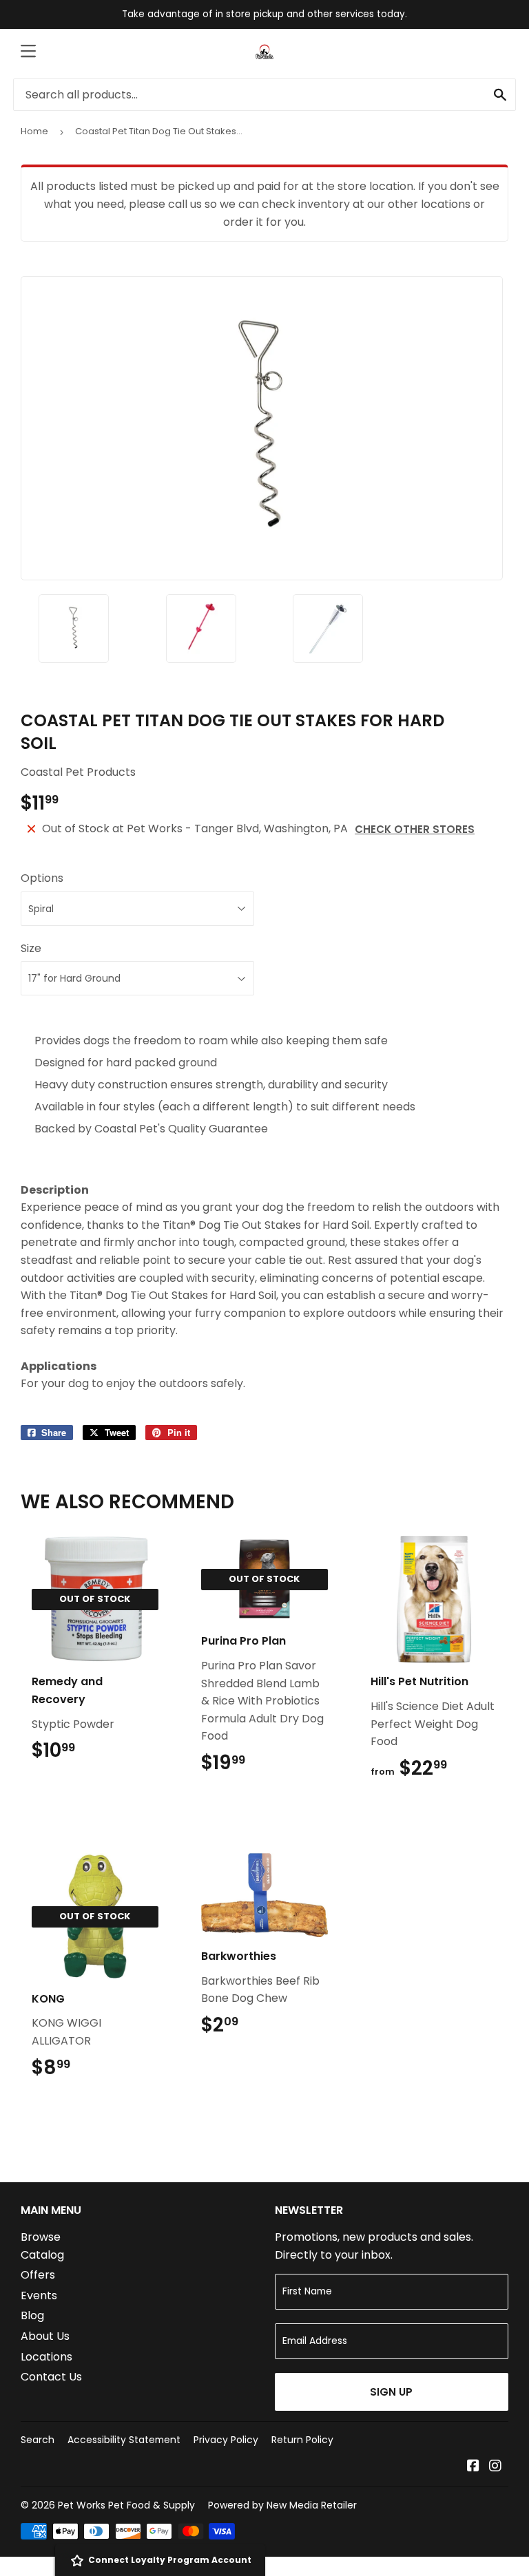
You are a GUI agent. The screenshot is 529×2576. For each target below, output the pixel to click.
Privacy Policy (226, 2440)
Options (42, 878)
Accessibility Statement (124, 2440)
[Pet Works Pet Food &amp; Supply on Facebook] (473, 2467)
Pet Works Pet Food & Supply (126, 2505)
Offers (38, 2275)
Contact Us (51, 2377)
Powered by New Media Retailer (282, 2505)
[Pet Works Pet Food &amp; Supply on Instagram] (495, 2467)
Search (38, 2440)
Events (39, 2295)
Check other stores (415, 829)
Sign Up (391, 2392)
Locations (46, 2357)
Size (31, 948)
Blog (32, 2315)
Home (34, 131)
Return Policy (302, 2440)
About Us (45, 2336)
